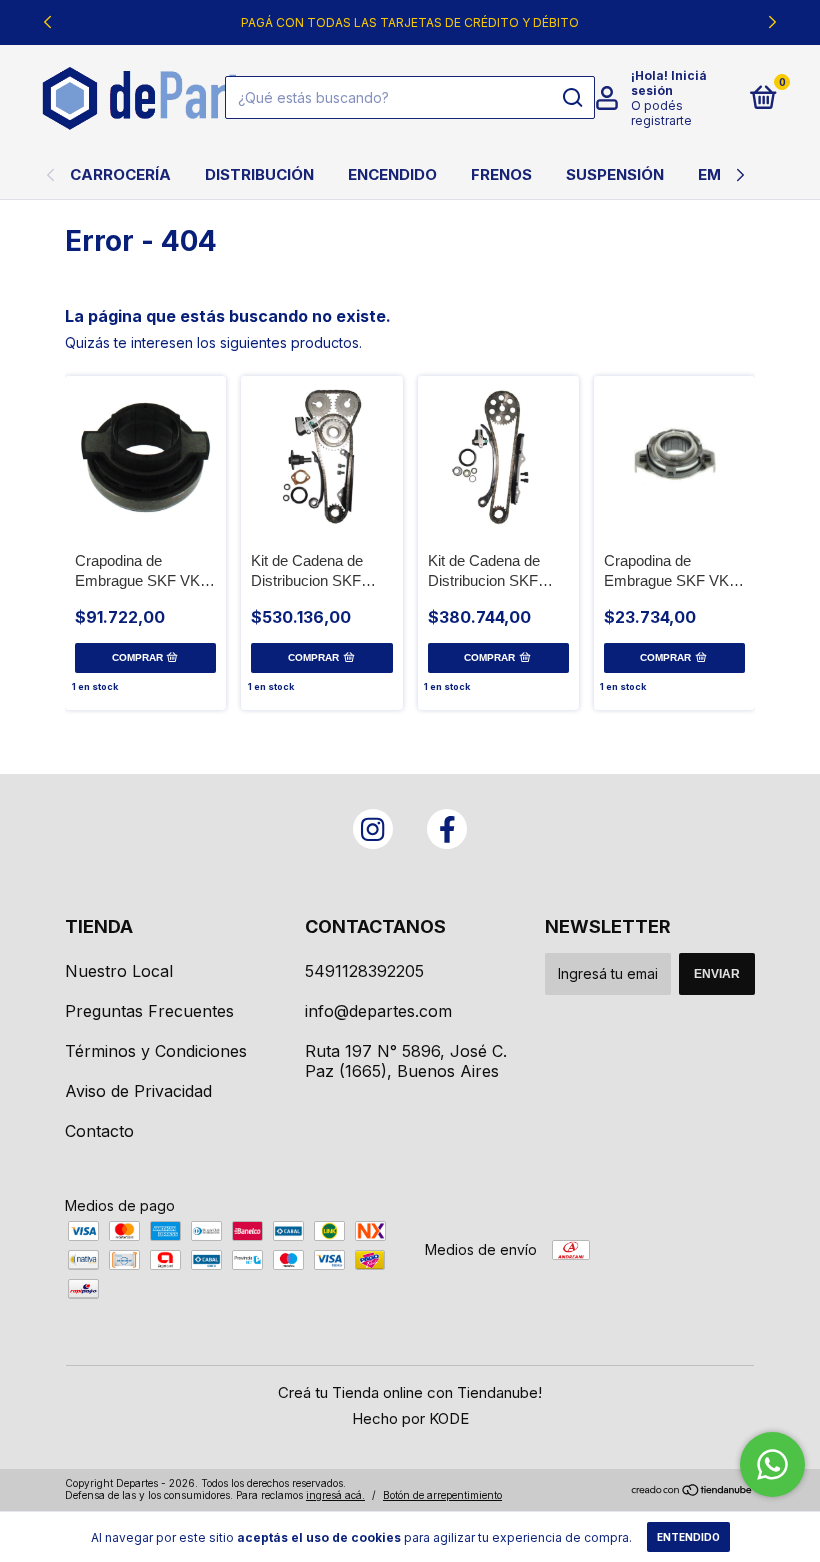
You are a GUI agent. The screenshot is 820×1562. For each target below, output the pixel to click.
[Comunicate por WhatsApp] (772, 1464)
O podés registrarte (661, 113)
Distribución (259, 174)
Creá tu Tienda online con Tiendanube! (410, 1392)
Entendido (688, 1537)
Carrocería (120, 174)
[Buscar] (571, 98)
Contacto (99, 1131)
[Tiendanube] (692, 1491)
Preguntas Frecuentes (149, 1011)
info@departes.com (378, 1011)
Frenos (501, 174)
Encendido (392, 174)
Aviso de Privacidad (138, 1091)
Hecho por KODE (410, 1418)
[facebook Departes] (447, 829)
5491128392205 (364, 971)
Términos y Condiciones (156, 1051)
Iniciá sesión (669, 83)
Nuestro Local (119, 971)
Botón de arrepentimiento (442, 1495)
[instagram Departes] (373, 829)
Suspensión (615, 174)
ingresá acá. (335, 1495)
